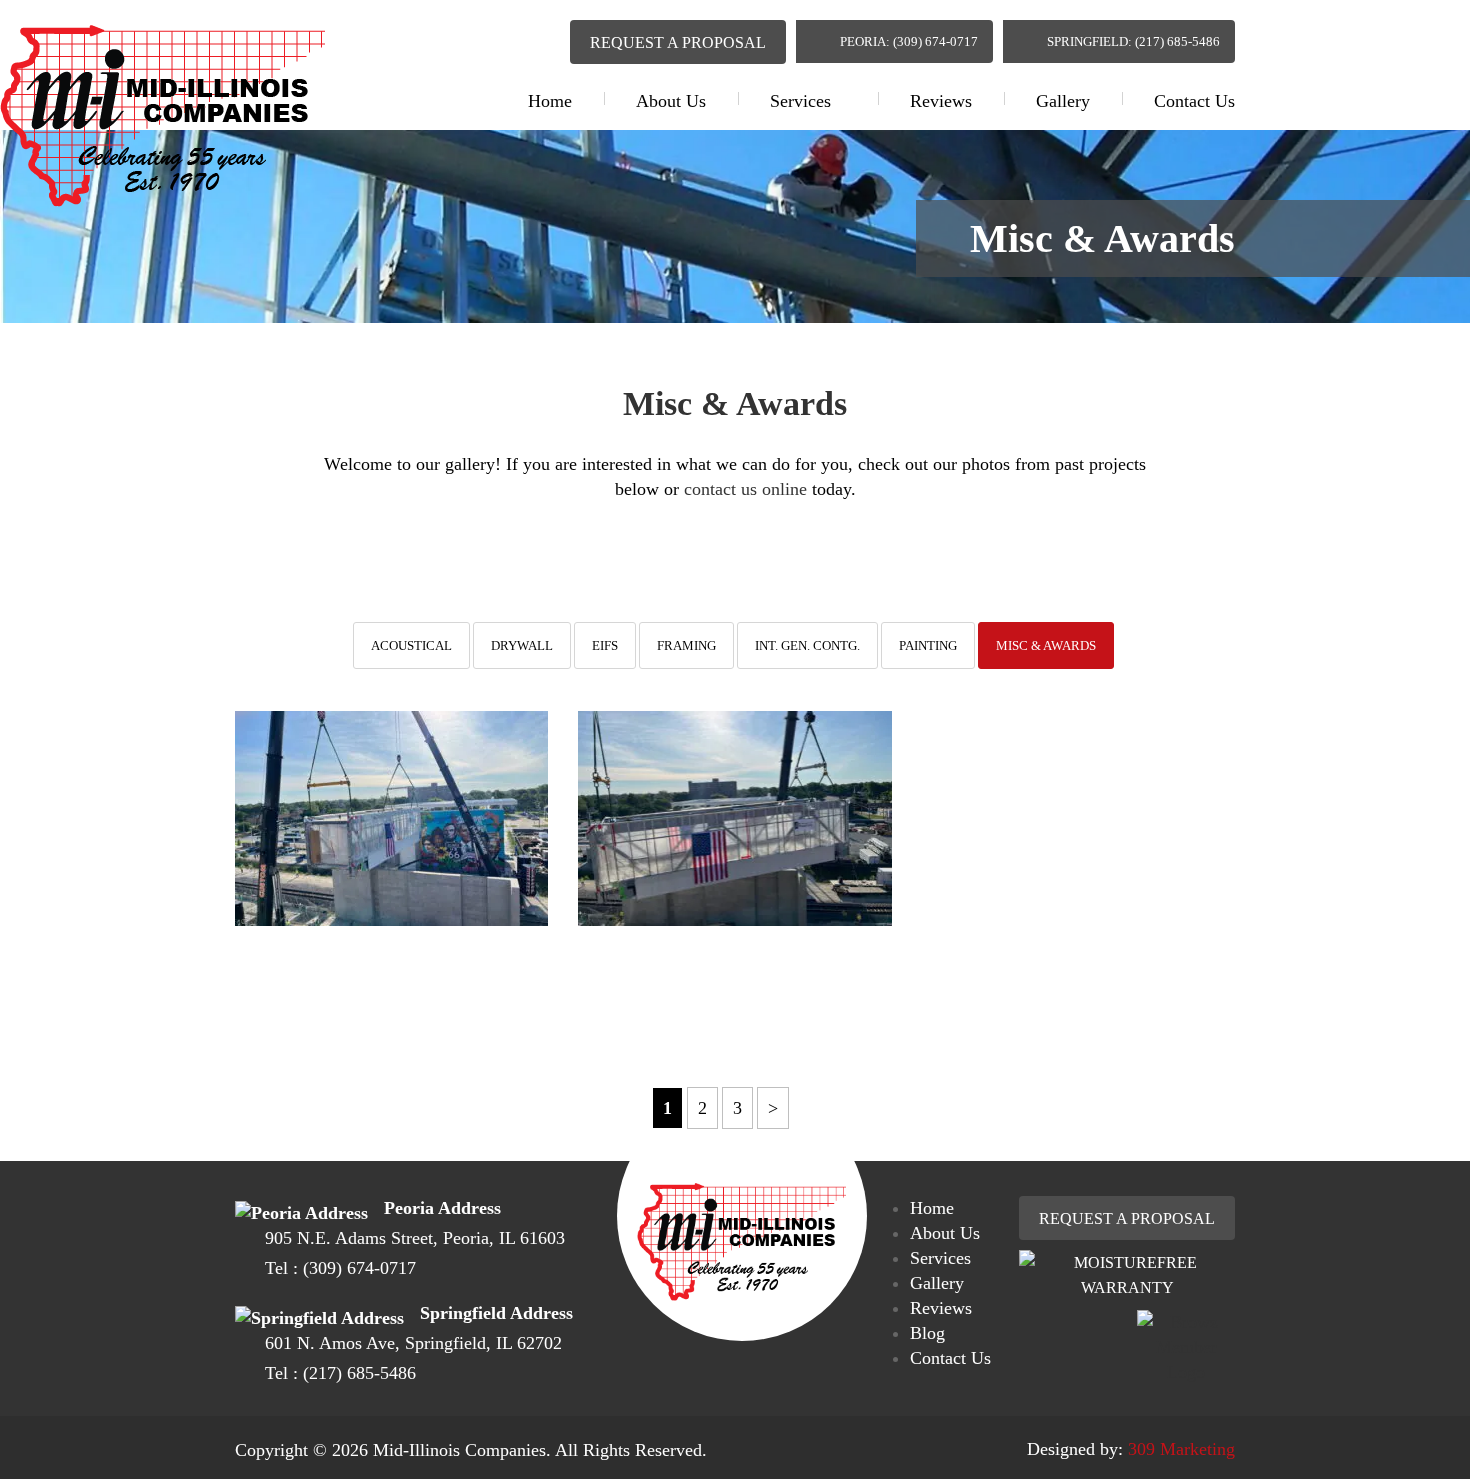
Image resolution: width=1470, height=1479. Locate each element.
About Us (671, 101)
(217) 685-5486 (359, 1373)
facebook (501, 38)
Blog (927, 1333)
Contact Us (1194, 101)
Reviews (941, 101)
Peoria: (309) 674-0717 (909, 41)
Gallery (1063, 101)
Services (800, 101)
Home (550, 101)
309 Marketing (1181, 1449)
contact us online (745, 489)
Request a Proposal (678, 42)
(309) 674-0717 (359, 1268)
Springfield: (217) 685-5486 (1133, 41)
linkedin (539, 39)
